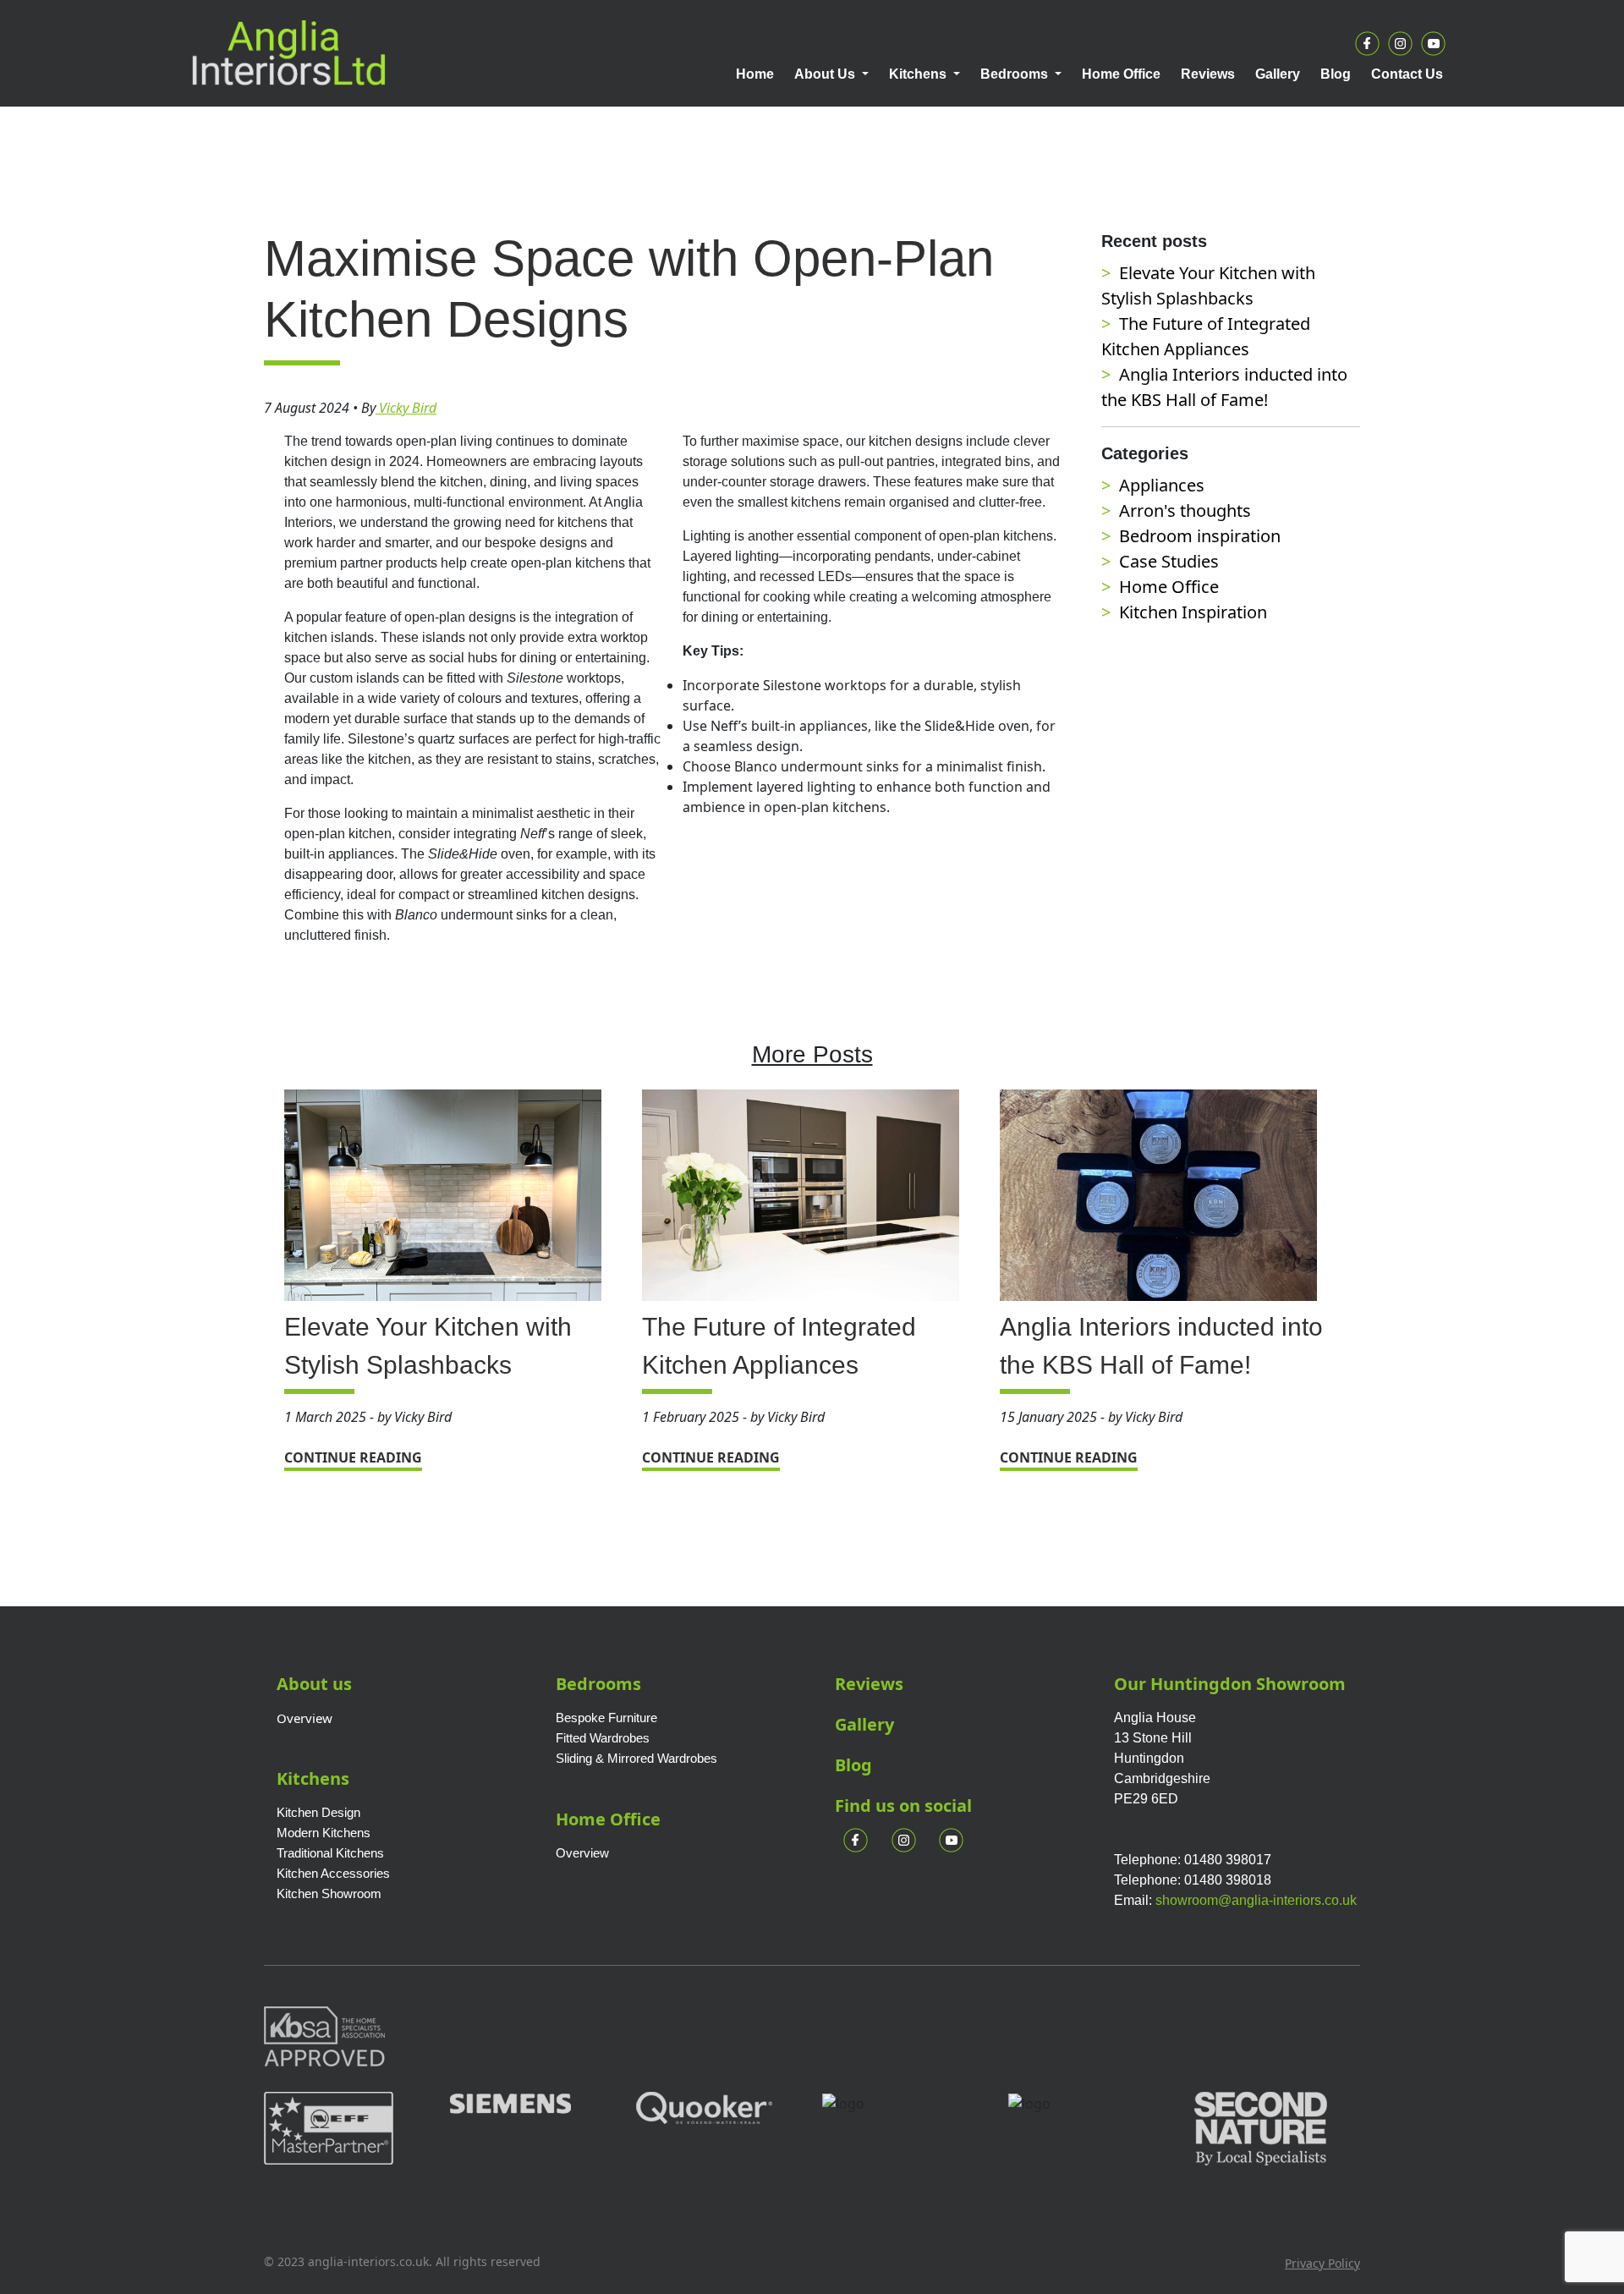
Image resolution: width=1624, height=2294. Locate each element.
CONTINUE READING (353, 1457)
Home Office (1169, 587)
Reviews (869, 1684)
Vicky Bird (406, 408)
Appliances (1162, 485)
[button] (831, 74)
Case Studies (1169, 561)
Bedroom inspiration (1200, 536)
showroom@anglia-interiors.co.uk (1256, 1900)
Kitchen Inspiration (1193, 612)
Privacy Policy (1322, 2263)
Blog (853, 1765)
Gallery (864, 1724)
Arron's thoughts (1185, 510)
